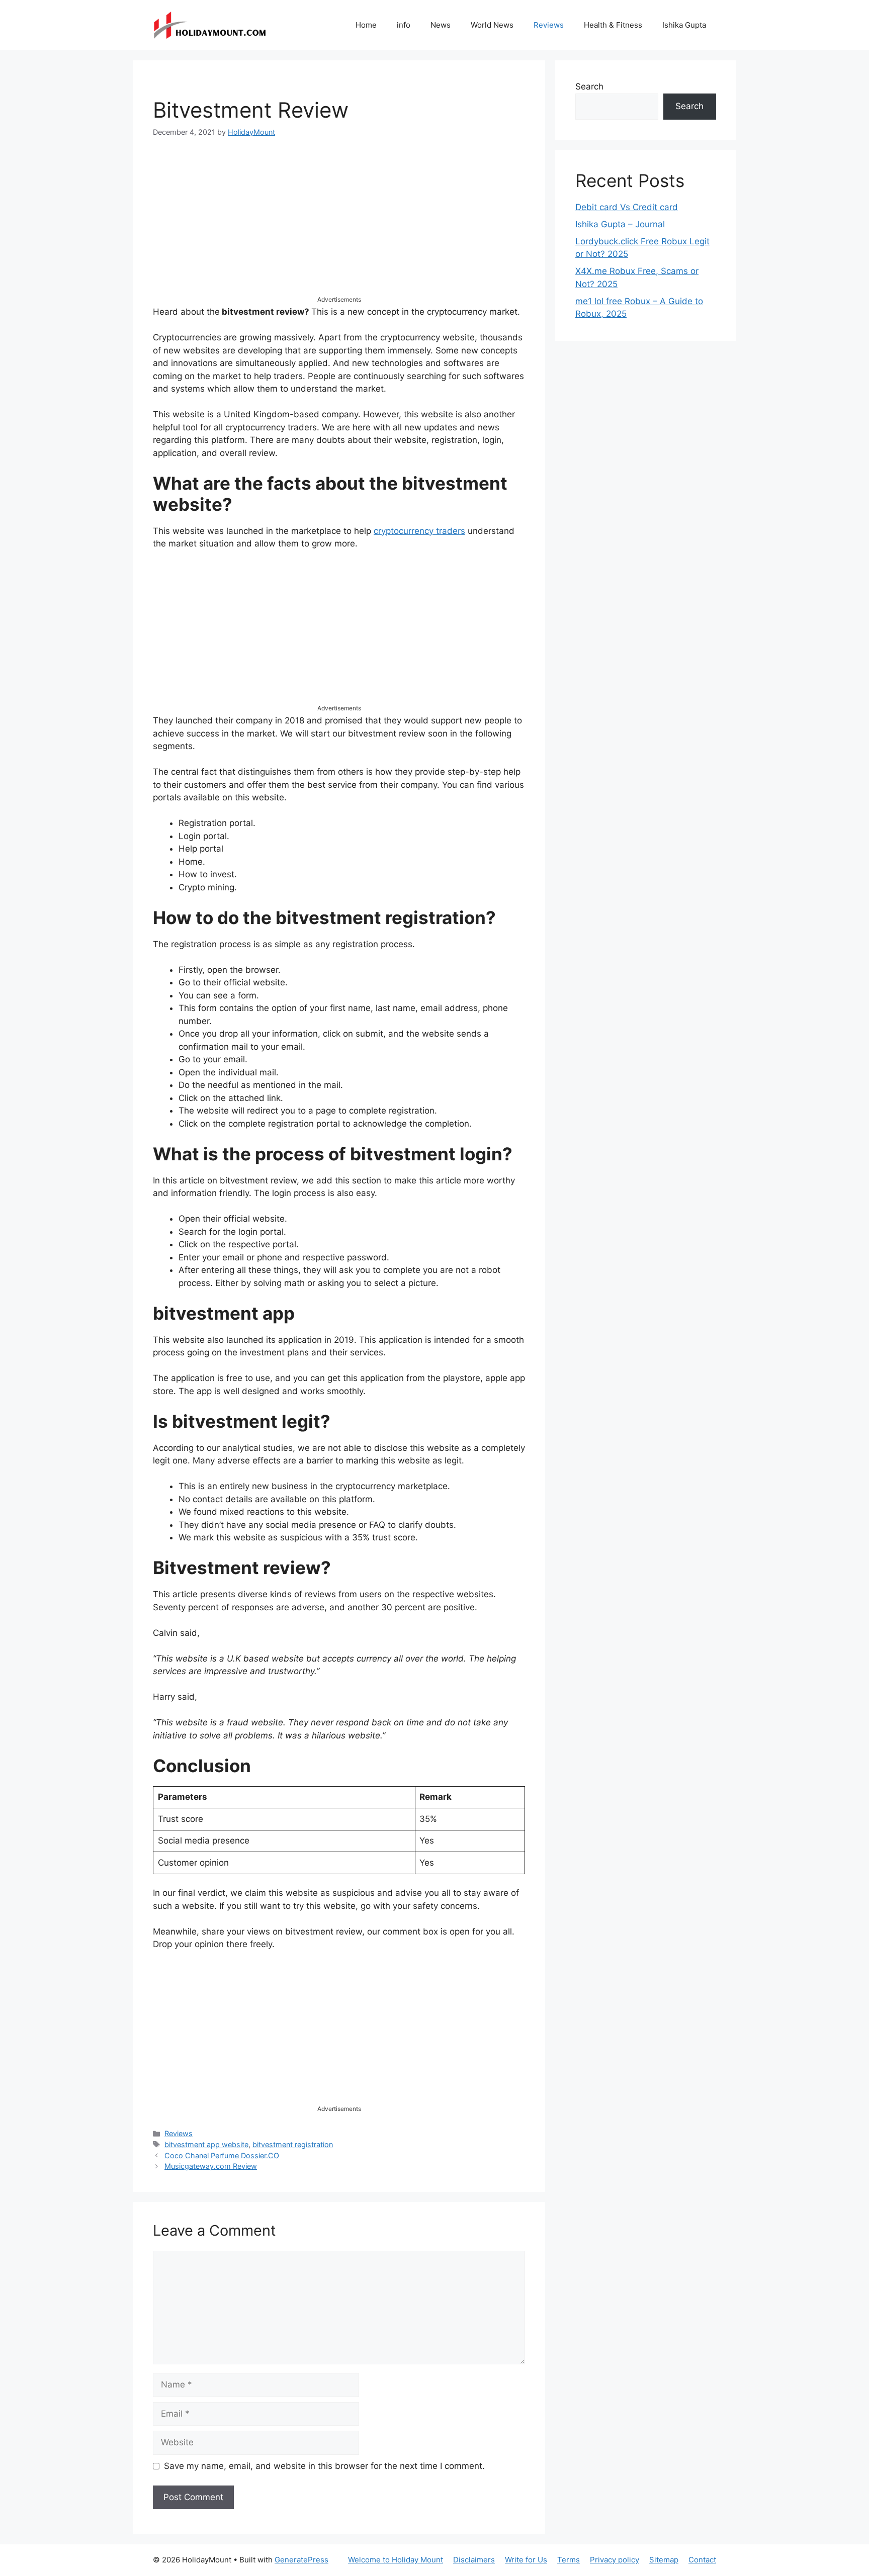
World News (492, 25)
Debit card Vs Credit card (627, 207)
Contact (702, 2560)
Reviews (549, 25)
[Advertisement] (339, 225)
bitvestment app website (206, 2144)
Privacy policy (615, 2560)
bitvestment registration (293, 2144)
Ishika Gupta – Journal (620, 224)
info (404, 25)
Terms (569, 2560)
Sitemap (664, 2560)
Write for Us (526, 2560)
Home (366, 25)
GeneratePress (301, 2560)
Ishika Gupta (684, 25)
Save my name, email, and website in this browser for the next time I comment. (324, 2466)
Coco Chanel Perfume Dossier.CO (222, 2155)
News (441, 25)
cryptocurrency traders (419, 531)
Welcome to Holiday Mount (396, 2560)
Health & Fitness (613, 25)
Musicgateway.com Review (211, 2166)
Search (589, 86)
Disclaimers (474, 2560)
